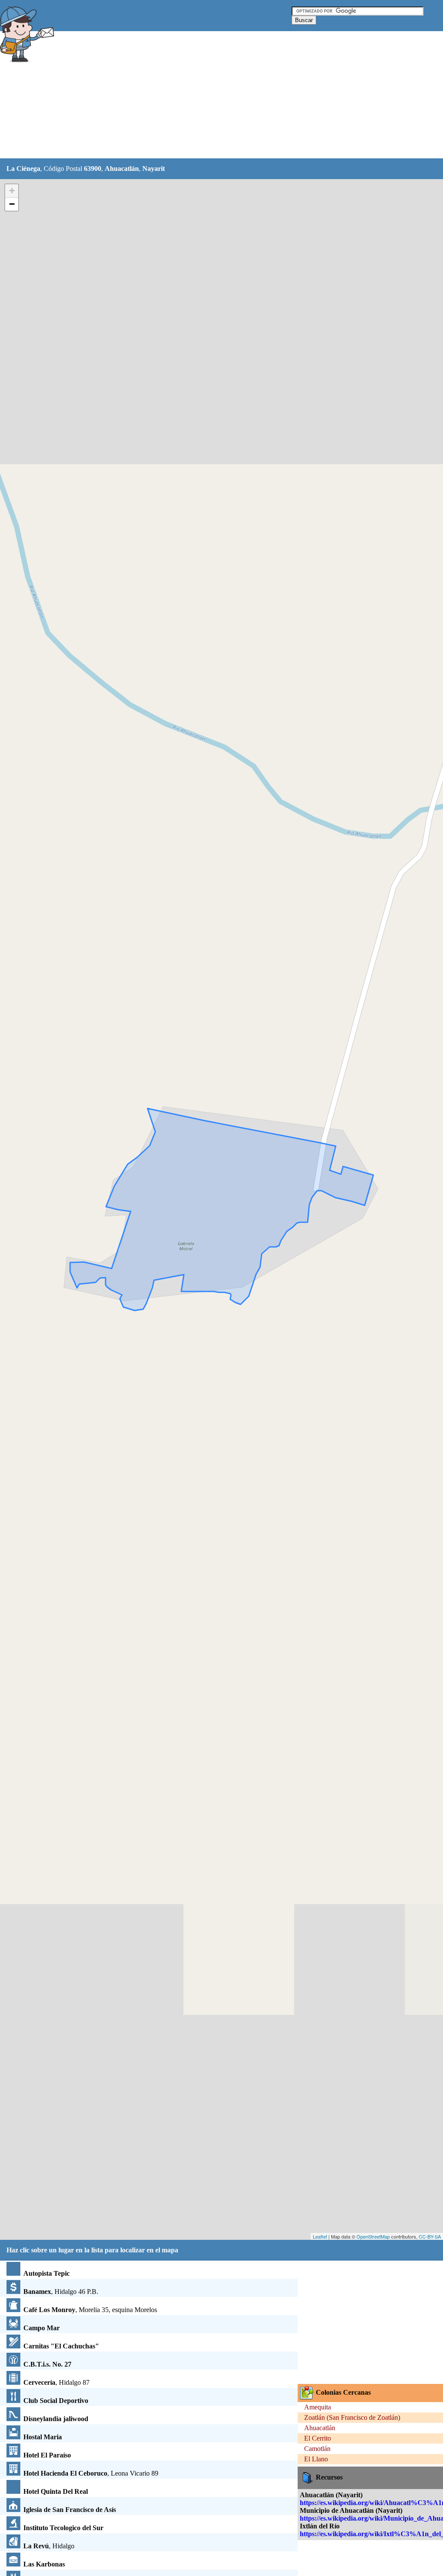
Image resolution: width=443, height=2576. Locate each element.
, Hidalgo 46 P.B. (61, 2292)
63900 (93, 169)
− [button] (12, 204)
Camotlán (317, 2449)
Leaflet (320, 2236)
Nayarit (154, 169)
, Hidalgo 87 (56, 2382)
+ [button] (12, 191)
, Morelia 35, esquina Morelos (90, 2310)
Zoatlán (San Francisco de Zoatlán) (352, 2417)
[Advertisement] (216, 95)
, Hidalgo (49, 2546)
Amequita (318, 2407)
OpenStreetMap (373, 2236)
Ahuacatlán (122, 169)
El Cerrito (318, 2438)
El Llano (316, 2459)
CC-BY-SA (430, 2236)
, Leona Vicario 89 (91, 2473)
